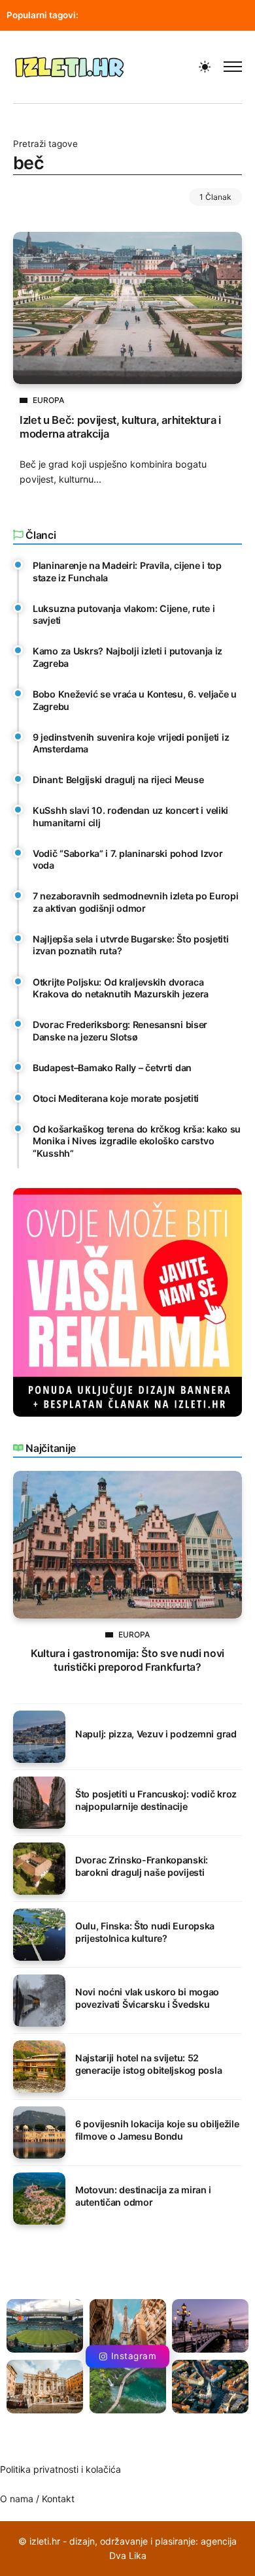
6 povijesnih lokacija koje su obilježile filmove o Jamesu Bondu (157, 2130)
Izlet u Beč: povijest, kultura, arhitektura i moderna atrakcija (120, 427)
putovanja (117, 15)
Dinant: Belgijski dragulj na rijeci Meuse (118, 780)
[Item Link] (127, 308)
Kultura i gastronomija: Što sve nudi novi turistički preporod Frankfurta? (127, 1660)
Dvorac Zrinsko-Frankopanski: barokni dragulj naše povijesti (142, 1866)
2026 (221, 15)
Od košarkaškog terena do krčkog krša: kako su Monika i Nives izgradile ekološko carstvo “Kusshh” (137, 1141)
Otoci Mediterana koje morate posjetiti (116, 1098)
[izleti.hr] (69, 66)
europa (174, 15)
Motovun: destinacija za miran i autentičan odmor (143, 2196)
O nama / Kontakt (37, 2499)
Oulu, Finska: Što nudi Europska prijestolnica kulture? (145, 1932)
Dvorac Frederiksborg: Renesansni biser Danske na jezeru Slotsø (120, 1031)
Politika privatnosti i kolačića (60, 2469)
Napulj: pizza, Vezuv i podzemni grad (156, 1734)
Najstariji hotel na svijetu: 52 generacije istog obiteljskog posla (148, 2064)
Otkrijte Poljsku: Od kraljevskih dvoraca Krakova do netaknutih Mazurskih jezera (121, 988)
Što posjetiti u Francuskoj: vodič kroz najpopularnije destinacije (156, 1800)
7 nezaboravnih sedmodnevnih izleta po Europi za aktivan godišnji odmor (135, 902)
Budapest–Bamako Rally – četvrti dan (112, 1068)
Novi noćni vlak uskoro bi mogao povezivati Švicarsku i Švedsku (147, 1998)
